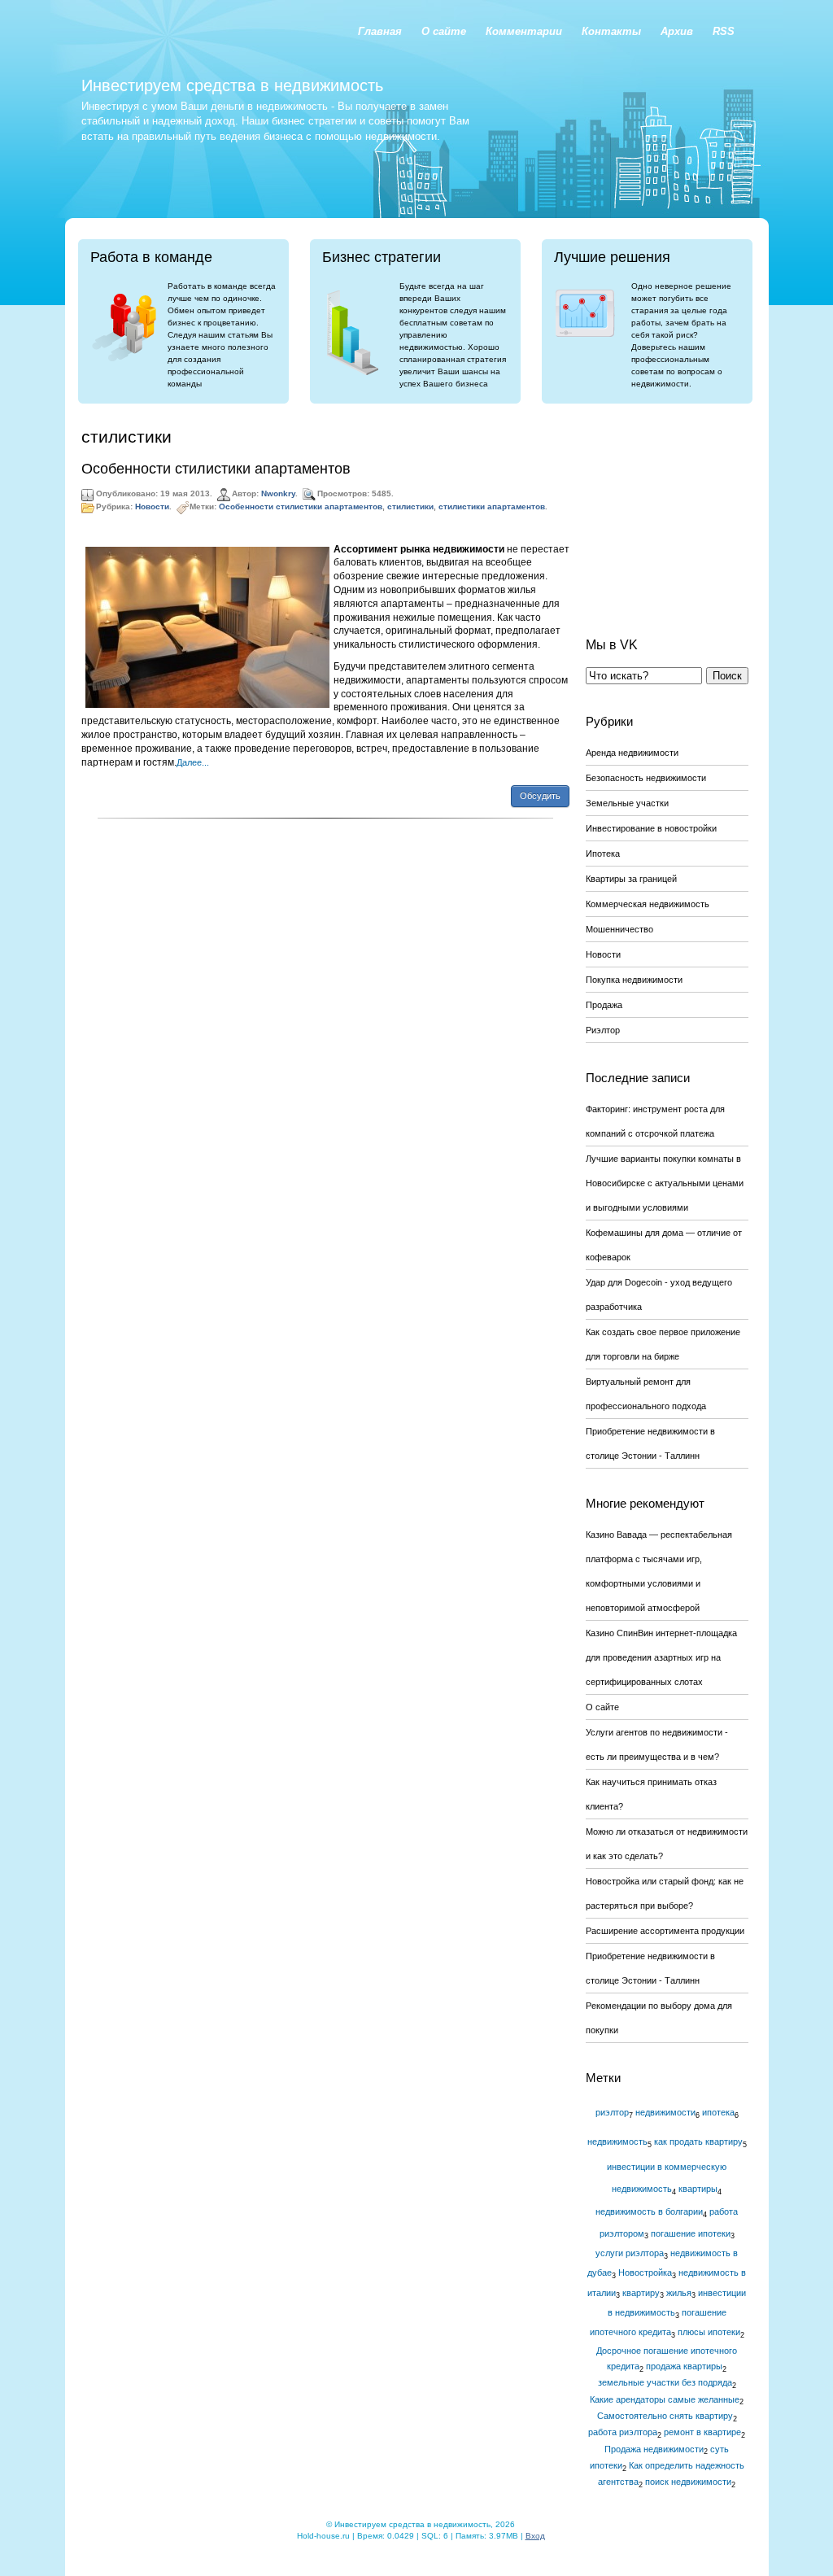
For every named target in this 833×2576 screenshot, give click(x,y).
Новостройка (645, 2273)
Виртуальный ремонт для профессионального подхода (646, 1394)
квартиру (641, 2293)
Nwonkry (278, 493)
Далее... (193, 762)
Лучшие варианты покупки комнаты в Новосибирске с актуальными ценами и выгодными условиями (665, 1183)
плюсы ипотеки (709, 2332)
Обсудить (540, 796)
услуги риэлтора (630, 2253)
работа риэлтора (623, 2432)
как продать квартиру (698, 2142)
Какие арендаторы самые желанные (665, 2399)
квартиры (698, 2189)
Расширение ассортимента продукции (665, 1931)
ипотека (718, 2112)
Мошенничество (619, 929)
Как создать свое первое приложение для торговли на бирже (663, 1344)
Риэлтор (603, 1030)
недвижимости (665, 2112)
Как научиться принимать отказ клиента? (651, 1794)
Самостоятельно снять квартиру (665, 2416)
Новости (152, 506)
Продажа (604, 1005)
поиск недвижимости (688, 2482)
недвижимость (617, 2142)
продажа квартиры (684, 2366)
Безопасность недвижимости (646, 778)
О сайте (602, 1707)
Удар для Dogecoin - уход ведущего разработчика (659, 1295)
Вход (535, 2536)
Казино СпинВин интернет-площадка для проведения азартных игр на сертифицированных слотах (661, 1657)
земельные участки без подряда (665, 2382)
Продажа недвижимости (654, 2449)
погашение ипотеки (691, 2233)
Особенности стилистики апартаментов (216, 469)
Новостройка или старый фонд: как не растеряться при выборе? (665, 1893)
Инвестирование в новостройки (651, 828)
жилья (679, 2293)
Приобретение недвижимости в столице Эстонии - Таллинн (650, 1443)
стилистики (410, 506)
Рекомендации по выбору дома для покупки (659, 2018)
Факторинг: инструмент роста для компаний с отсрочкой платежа (655, 1121)
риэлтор (612, 2112)
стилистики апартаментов (492, 506)
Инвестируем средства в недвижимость (232, 85)
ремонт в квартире (702, 2432)
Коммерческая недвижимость (648, 904)
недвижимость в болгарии (649, 2211)
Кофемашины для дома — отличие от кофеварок (664, 1245)
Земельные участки (627, 803)
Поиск (727, 676)
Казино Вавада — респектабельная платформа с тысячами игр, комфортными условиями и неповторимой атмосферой (659, 1571)
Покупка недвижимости (634, 980)
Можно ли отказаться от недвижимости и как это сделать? (667, 1844)
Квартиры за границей (631, 879)
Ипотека (603, 854)
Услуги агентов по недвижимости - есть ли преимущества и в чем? (657, 1744)
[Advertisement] (667, 508)
